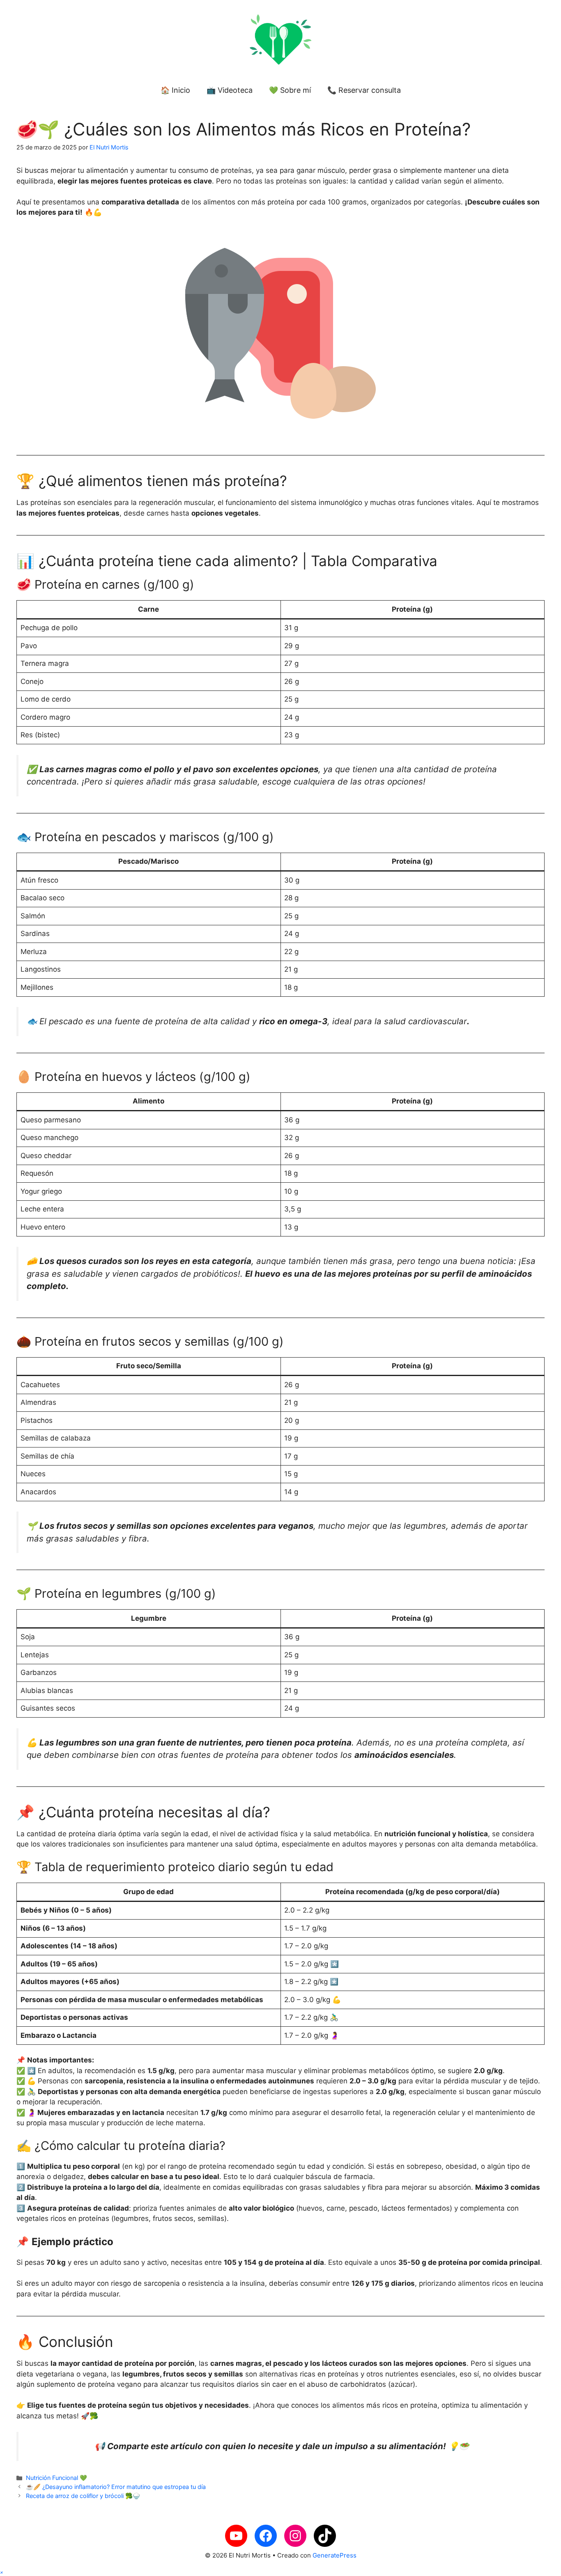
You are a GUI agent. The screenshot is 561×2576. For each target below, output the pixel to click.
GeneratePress (335, 2555)
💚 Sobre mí (290, 90)
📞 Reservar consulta (364, 90)
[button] (2, 2572)
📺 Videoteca (230, 90)
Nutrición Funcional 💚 (56, 2478)
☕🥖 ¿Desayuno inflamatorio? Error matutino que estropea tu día (116, 2487)
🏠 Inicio (175, 90)
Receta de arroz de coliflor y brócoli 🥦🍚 (83, 2496)
